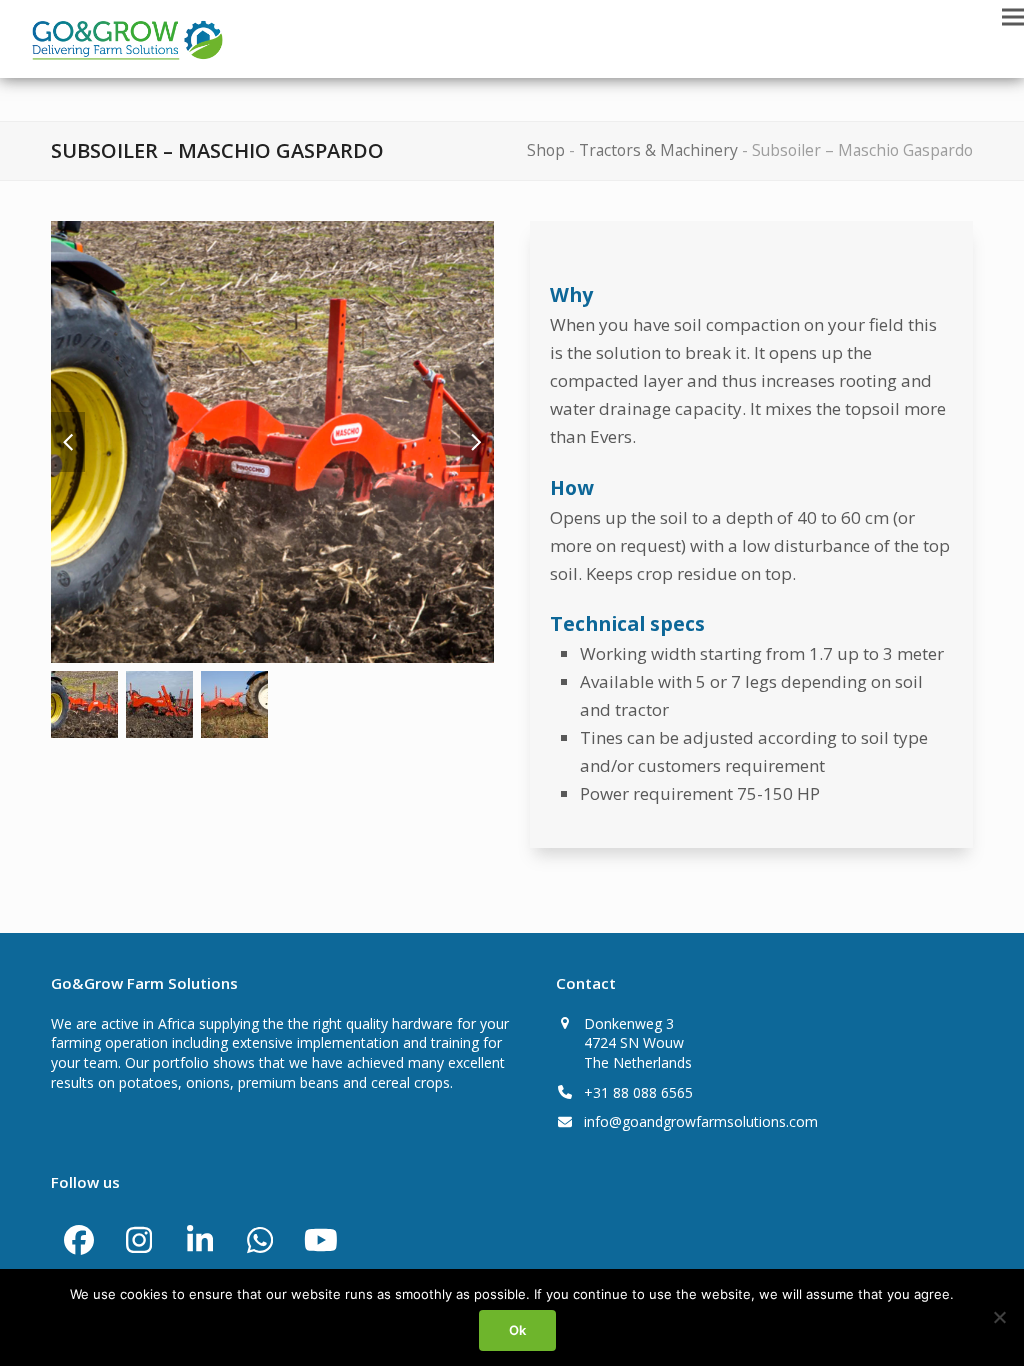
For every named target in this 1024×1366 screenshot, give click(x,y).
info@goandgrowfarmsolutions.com (701, 1121)
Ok (517, 1330)
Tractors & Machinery (658, 150)
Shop (546, 150)
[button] (1013, 17)
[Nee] (999, 1317)
